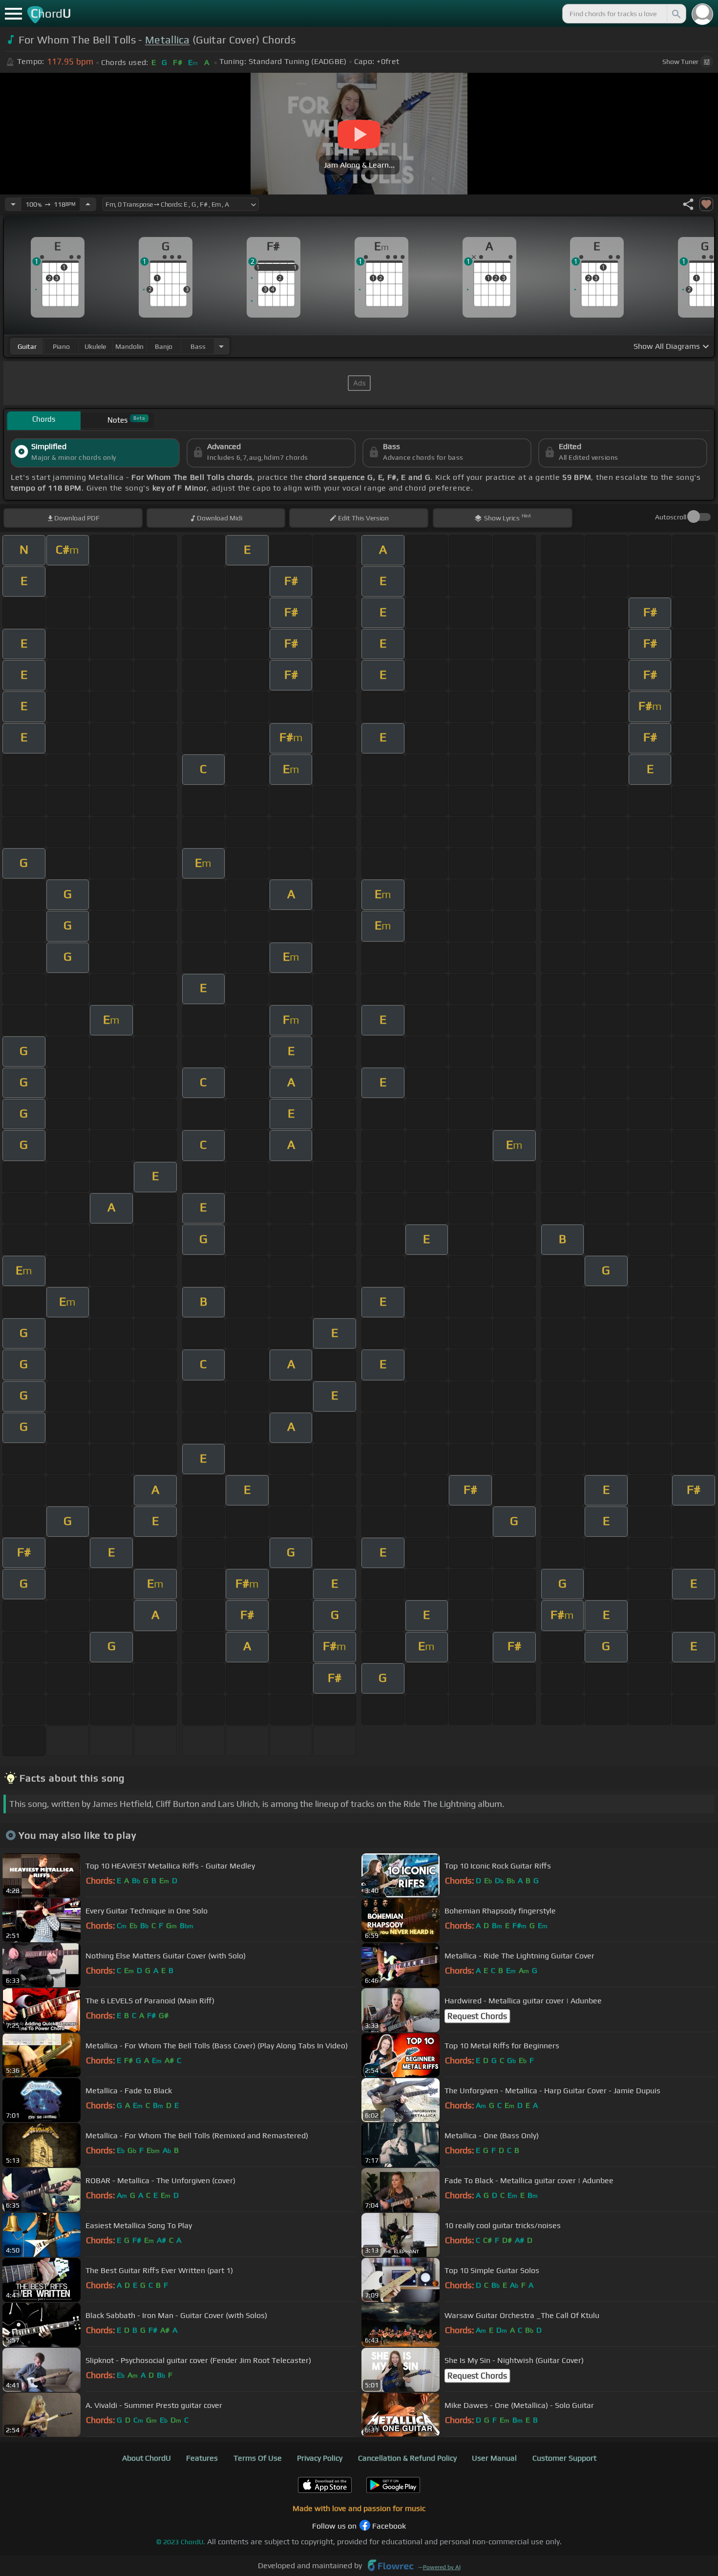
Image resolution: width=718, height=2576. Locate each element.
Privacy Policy (320, 2458)
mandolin (129, 346)
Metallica (168, 40)
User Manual (494, 2458)
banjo (164, 346)
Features (202, 2458)
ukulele (95, 346)
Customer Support (564, 2458)
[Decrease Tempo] (13, 204)
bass (198, 346)
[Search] (676, 14)
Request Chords (477, 2016)
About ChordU (147, 2458)
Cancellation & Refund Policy (407, 2458)
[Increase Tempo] (88, 204)
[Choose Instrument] (221, 346)
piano (61, 346)
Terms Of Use (258, 2458)
